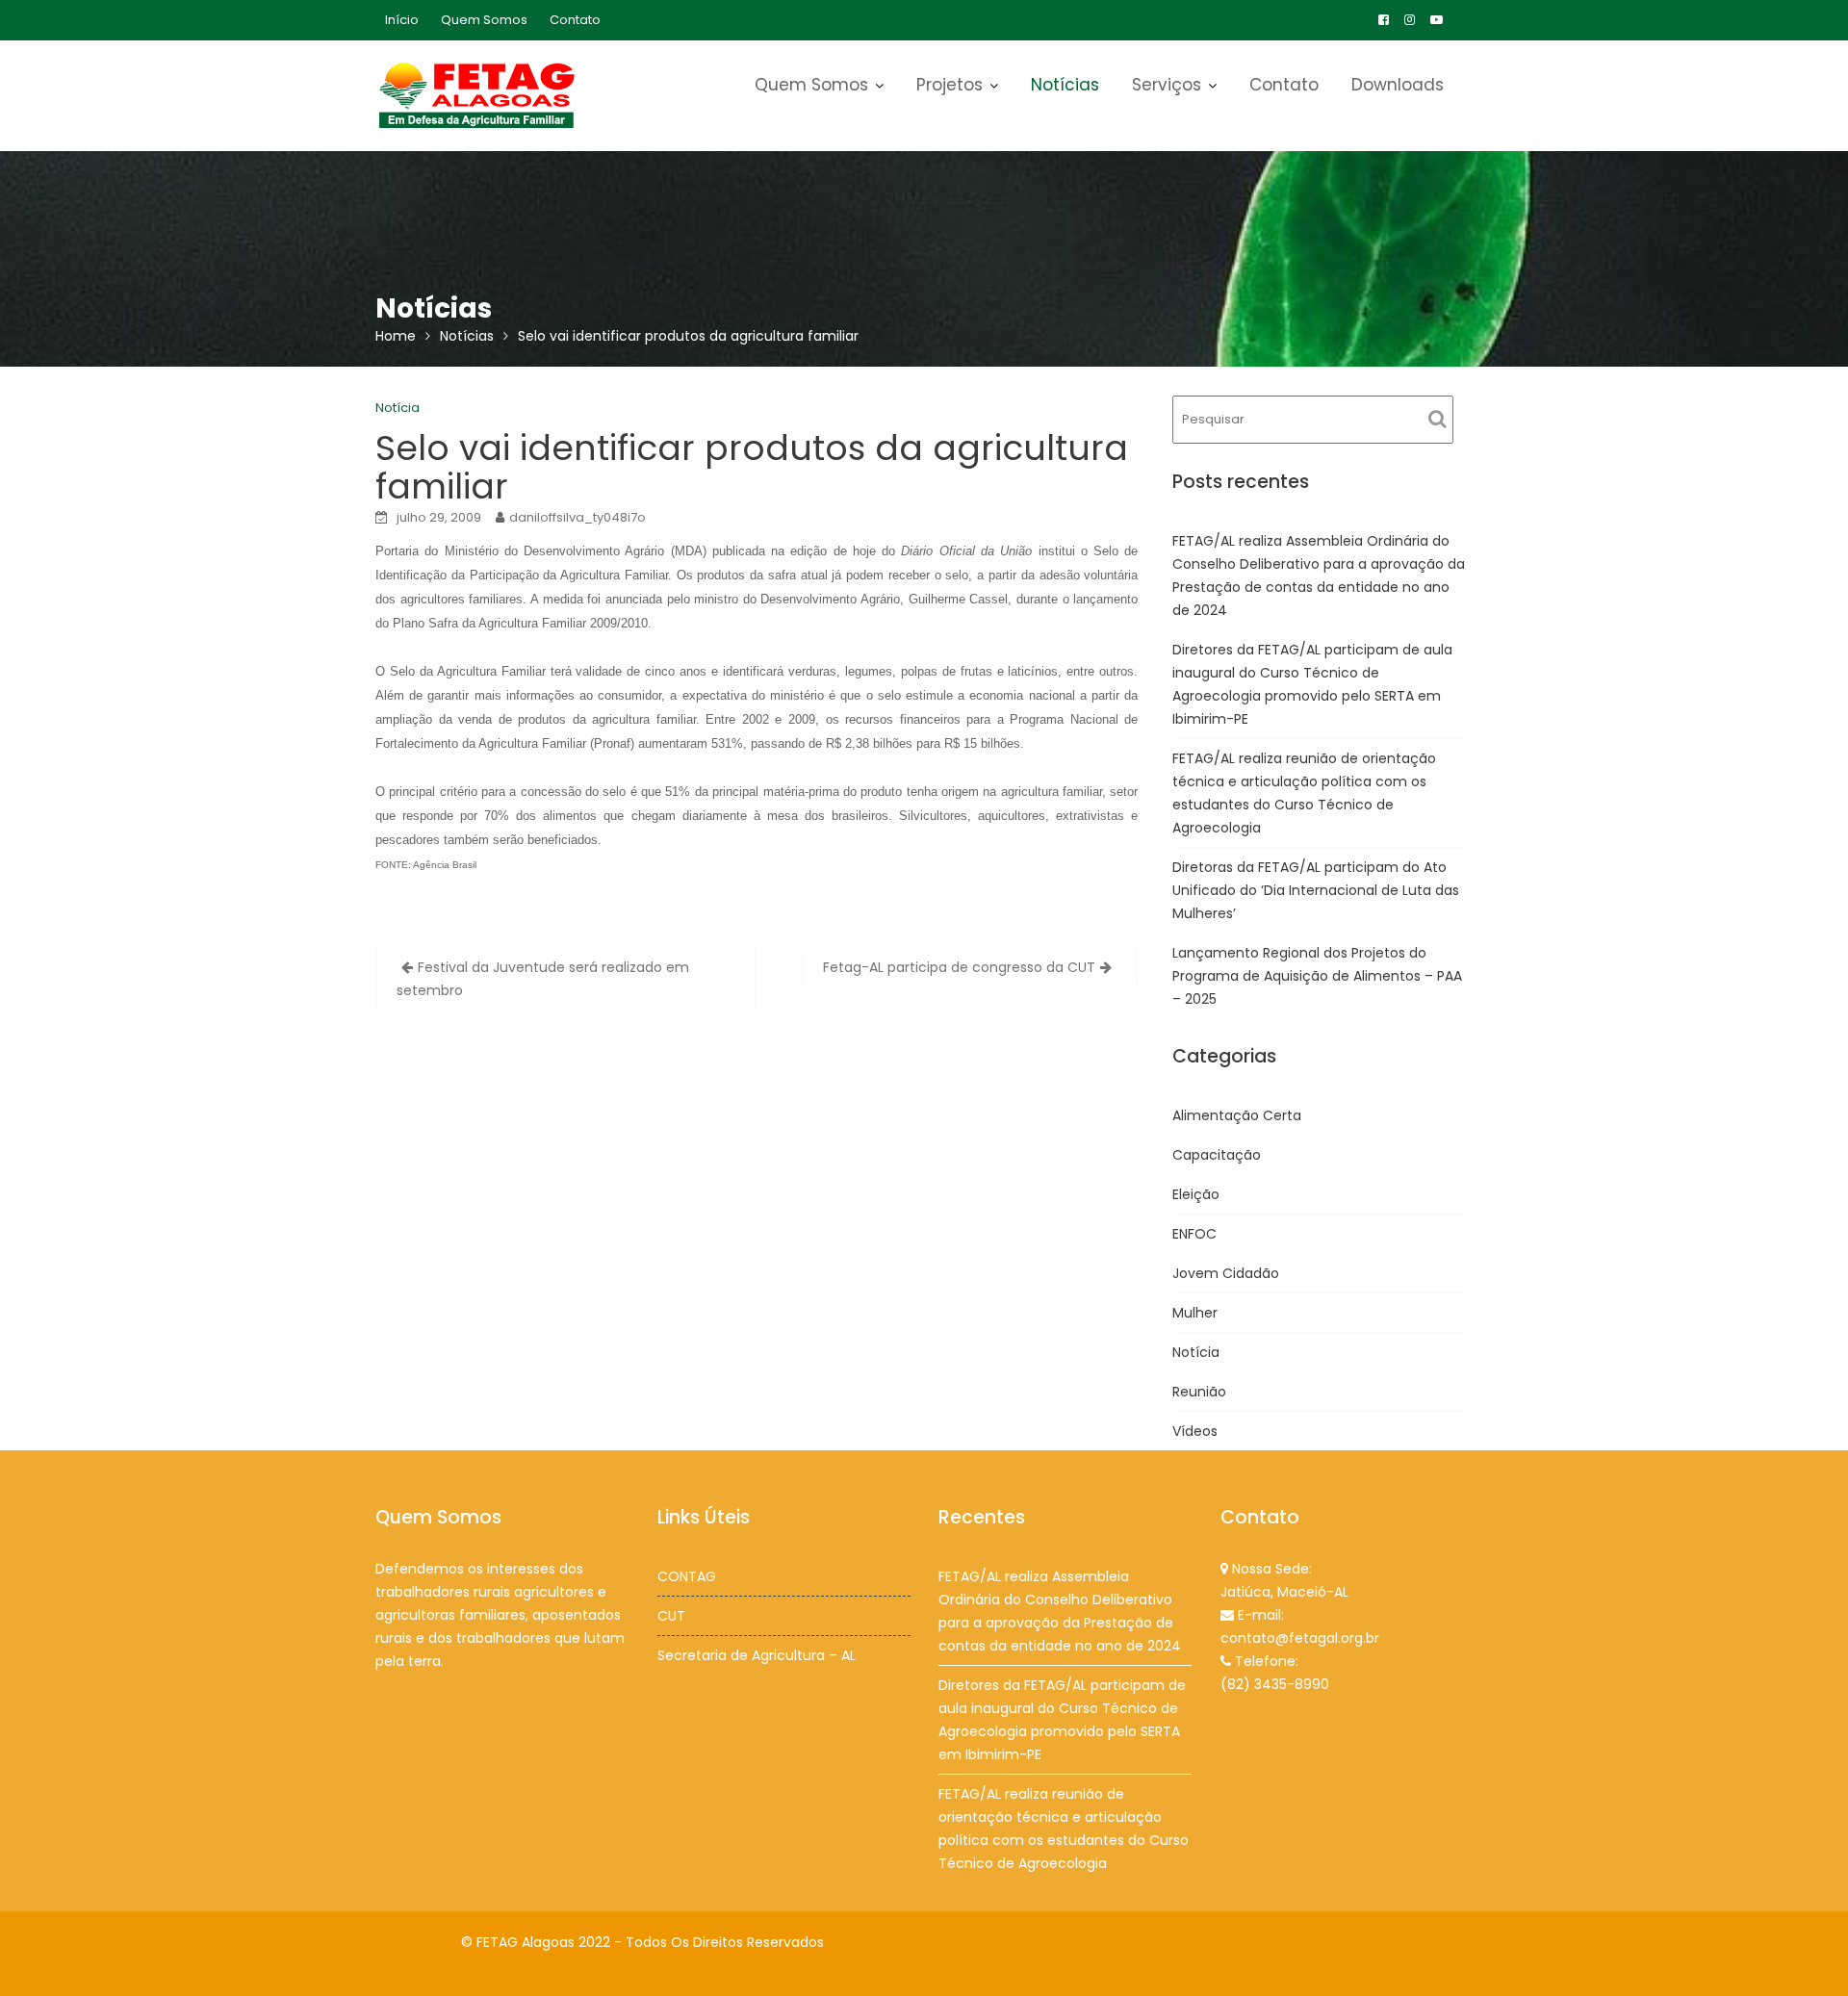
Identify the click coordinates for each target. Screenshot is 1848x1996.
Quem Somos (484, 20)
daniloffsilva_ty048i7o (577, 517)
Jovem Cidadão (1226, 1273)
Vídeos (1195, 1431)
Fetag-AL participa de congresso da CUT (959, 967)
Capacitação (1217, 1155)
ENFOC (1194, 1234)
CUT (671, 1616)
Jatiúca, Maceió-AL (1284, 1592)
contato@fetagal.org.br (1300, 1638)
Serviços (1167, 85)
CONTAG (687, 1576)
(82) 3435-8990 (1275, 1684)
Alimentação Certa (1237, 1115)
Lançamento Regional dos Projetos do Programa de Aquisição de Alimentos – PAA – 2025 (1317, 976)
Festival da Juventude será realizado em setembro (543, 979)
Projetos (950, 85)
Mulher (1195, 1313)
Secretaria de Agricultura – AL (757, 1655)
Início (402, 20)
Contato (575, 20)
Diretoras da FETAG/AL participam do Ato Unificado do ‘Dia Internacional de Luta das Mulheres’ (1316, 890)
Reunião (1199, 1392)
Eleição (1196, 1194)
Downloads (1398, 85)
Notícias (1065, 85)
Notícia (398, 408)
